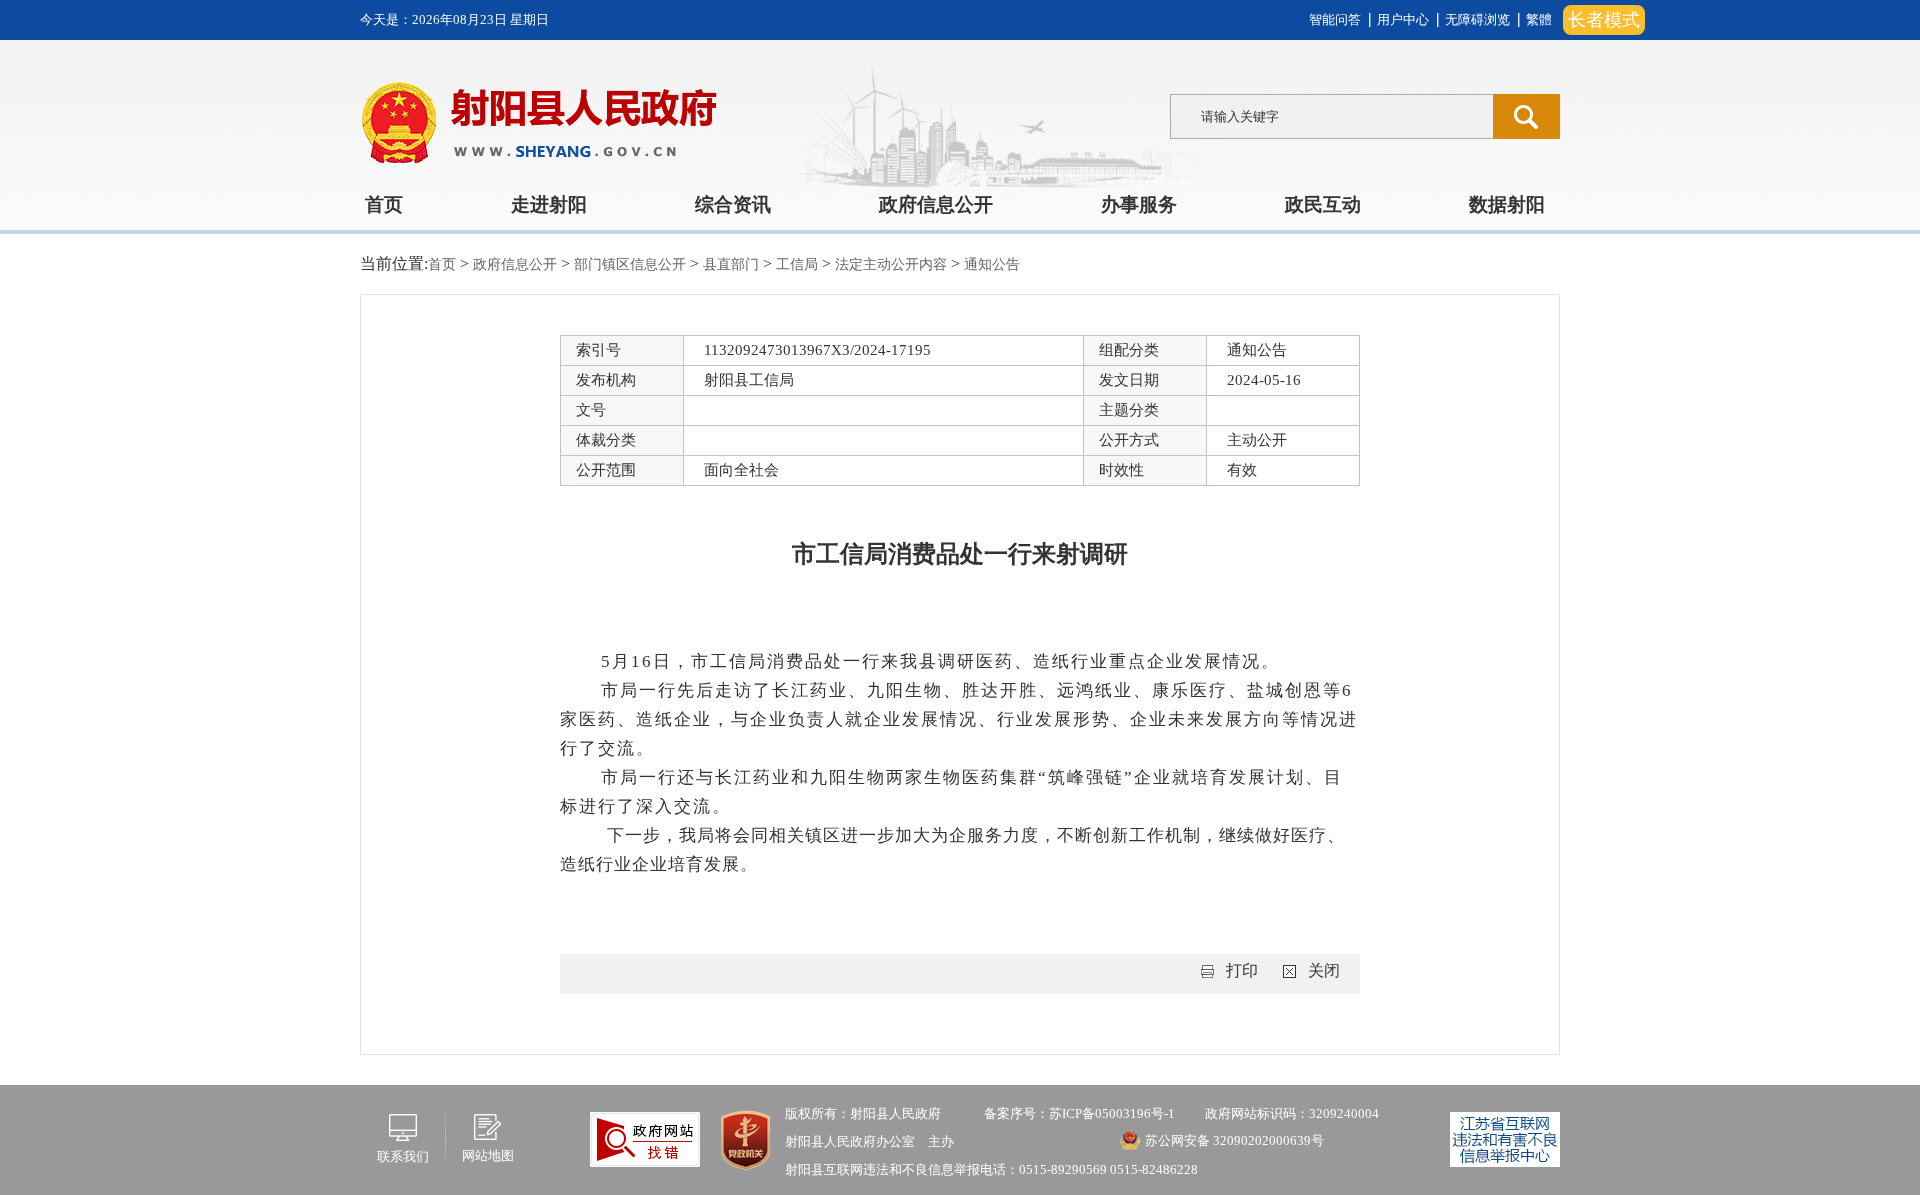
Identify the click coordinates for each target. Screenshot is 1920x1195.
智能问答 (1335, 19)
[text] (1331, 116)
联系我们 (403, 1156)
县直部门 (733, 264)
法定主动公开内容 (893, 264)
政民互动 (1323, 204)
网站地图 (488, 1155)
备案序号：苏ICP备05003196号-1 (1079, 1113)
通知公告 (992, 264)
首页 (384, 204)
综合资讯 (733, 204)
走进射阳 (549, 204)
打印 (1242, 970)
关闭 (1324, 970)
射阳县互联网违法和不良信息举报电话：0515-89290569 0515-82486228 (991, 1169)
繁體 (1539, 19)
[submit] (1526, 116)
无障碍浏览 (1477, 19)
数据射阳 (1507, 204)
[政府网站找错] (645, 1137)
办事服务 (1139, 204)
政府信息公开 (936, 204)
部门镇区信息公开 (632, 264)
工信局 (799, 264)
